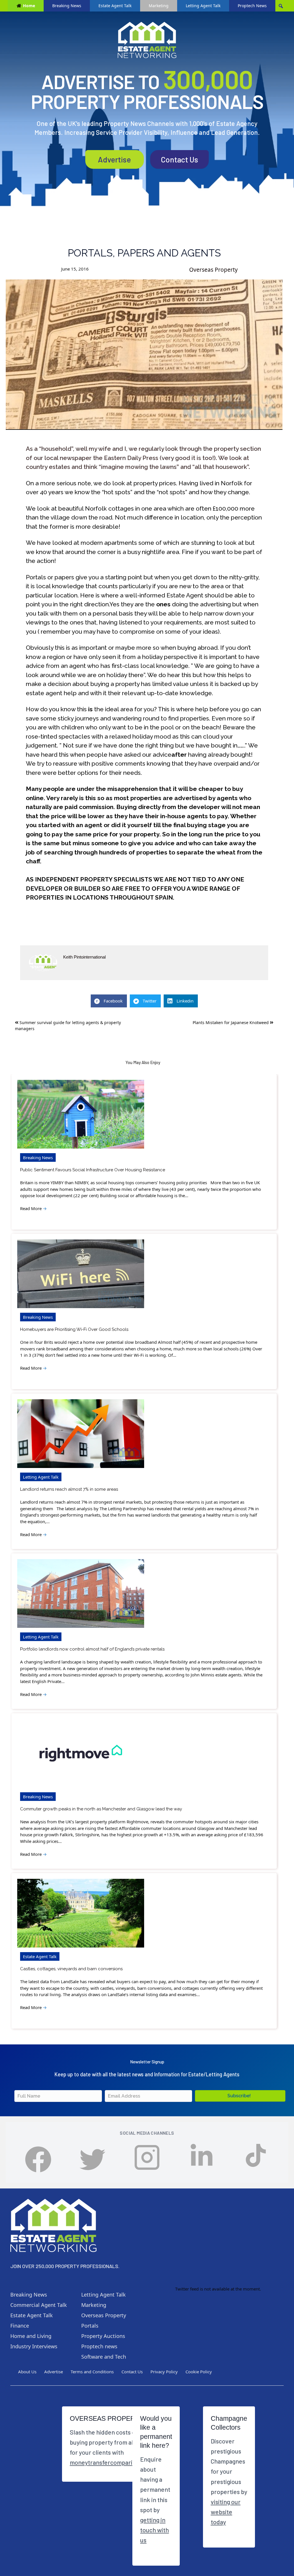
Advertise (114, 159)
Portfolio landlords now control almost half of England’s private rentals (92, 1649)
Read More (33, 1208)
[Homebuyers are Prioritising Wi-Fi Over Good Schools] (81, 1274)
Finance (20, 2326)
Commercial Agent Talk (39, 2305)
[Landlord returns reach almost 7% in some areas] (81, 1434)
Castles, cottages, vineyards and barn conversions (71, 1969)
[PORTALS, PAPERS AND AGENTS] (144, 355)
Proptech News (252, 6)
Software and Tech (104, 2357)
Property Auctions (103, 2336)
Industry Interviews (34, 2346)
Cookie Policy (199, 2372)
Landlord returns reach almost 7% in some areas (69, 1489)
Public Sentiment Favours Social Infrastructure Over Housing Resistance (93, 1170)
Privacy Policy (164, 2372)
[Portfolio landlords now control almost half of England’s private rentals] (81, 1593)
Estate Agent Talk (115, 6)
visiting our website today (226, 2512)
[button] (240, 2096)
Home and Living (31, 2336)
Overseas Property (213, 270)
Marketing (159, 6)
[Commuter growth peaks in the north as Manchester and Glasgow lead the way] (81, 1753)
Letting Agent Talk (203, 6)
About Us (27, 2372)
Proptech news (99, 2346)
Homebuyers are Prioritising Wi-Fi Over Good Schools (74, 1329)
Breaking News (67, 6)
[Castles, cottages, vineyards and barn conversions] (81, 1913)
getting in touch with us (154, 2530)
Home (29, 6)
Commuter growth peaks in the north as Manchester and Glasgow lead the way (101, 1809)
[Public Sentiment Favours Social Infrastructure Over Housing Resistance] (81, 1114)
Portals (90, 2326)
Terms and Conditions (92, 2372)
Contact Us (179, 159)
